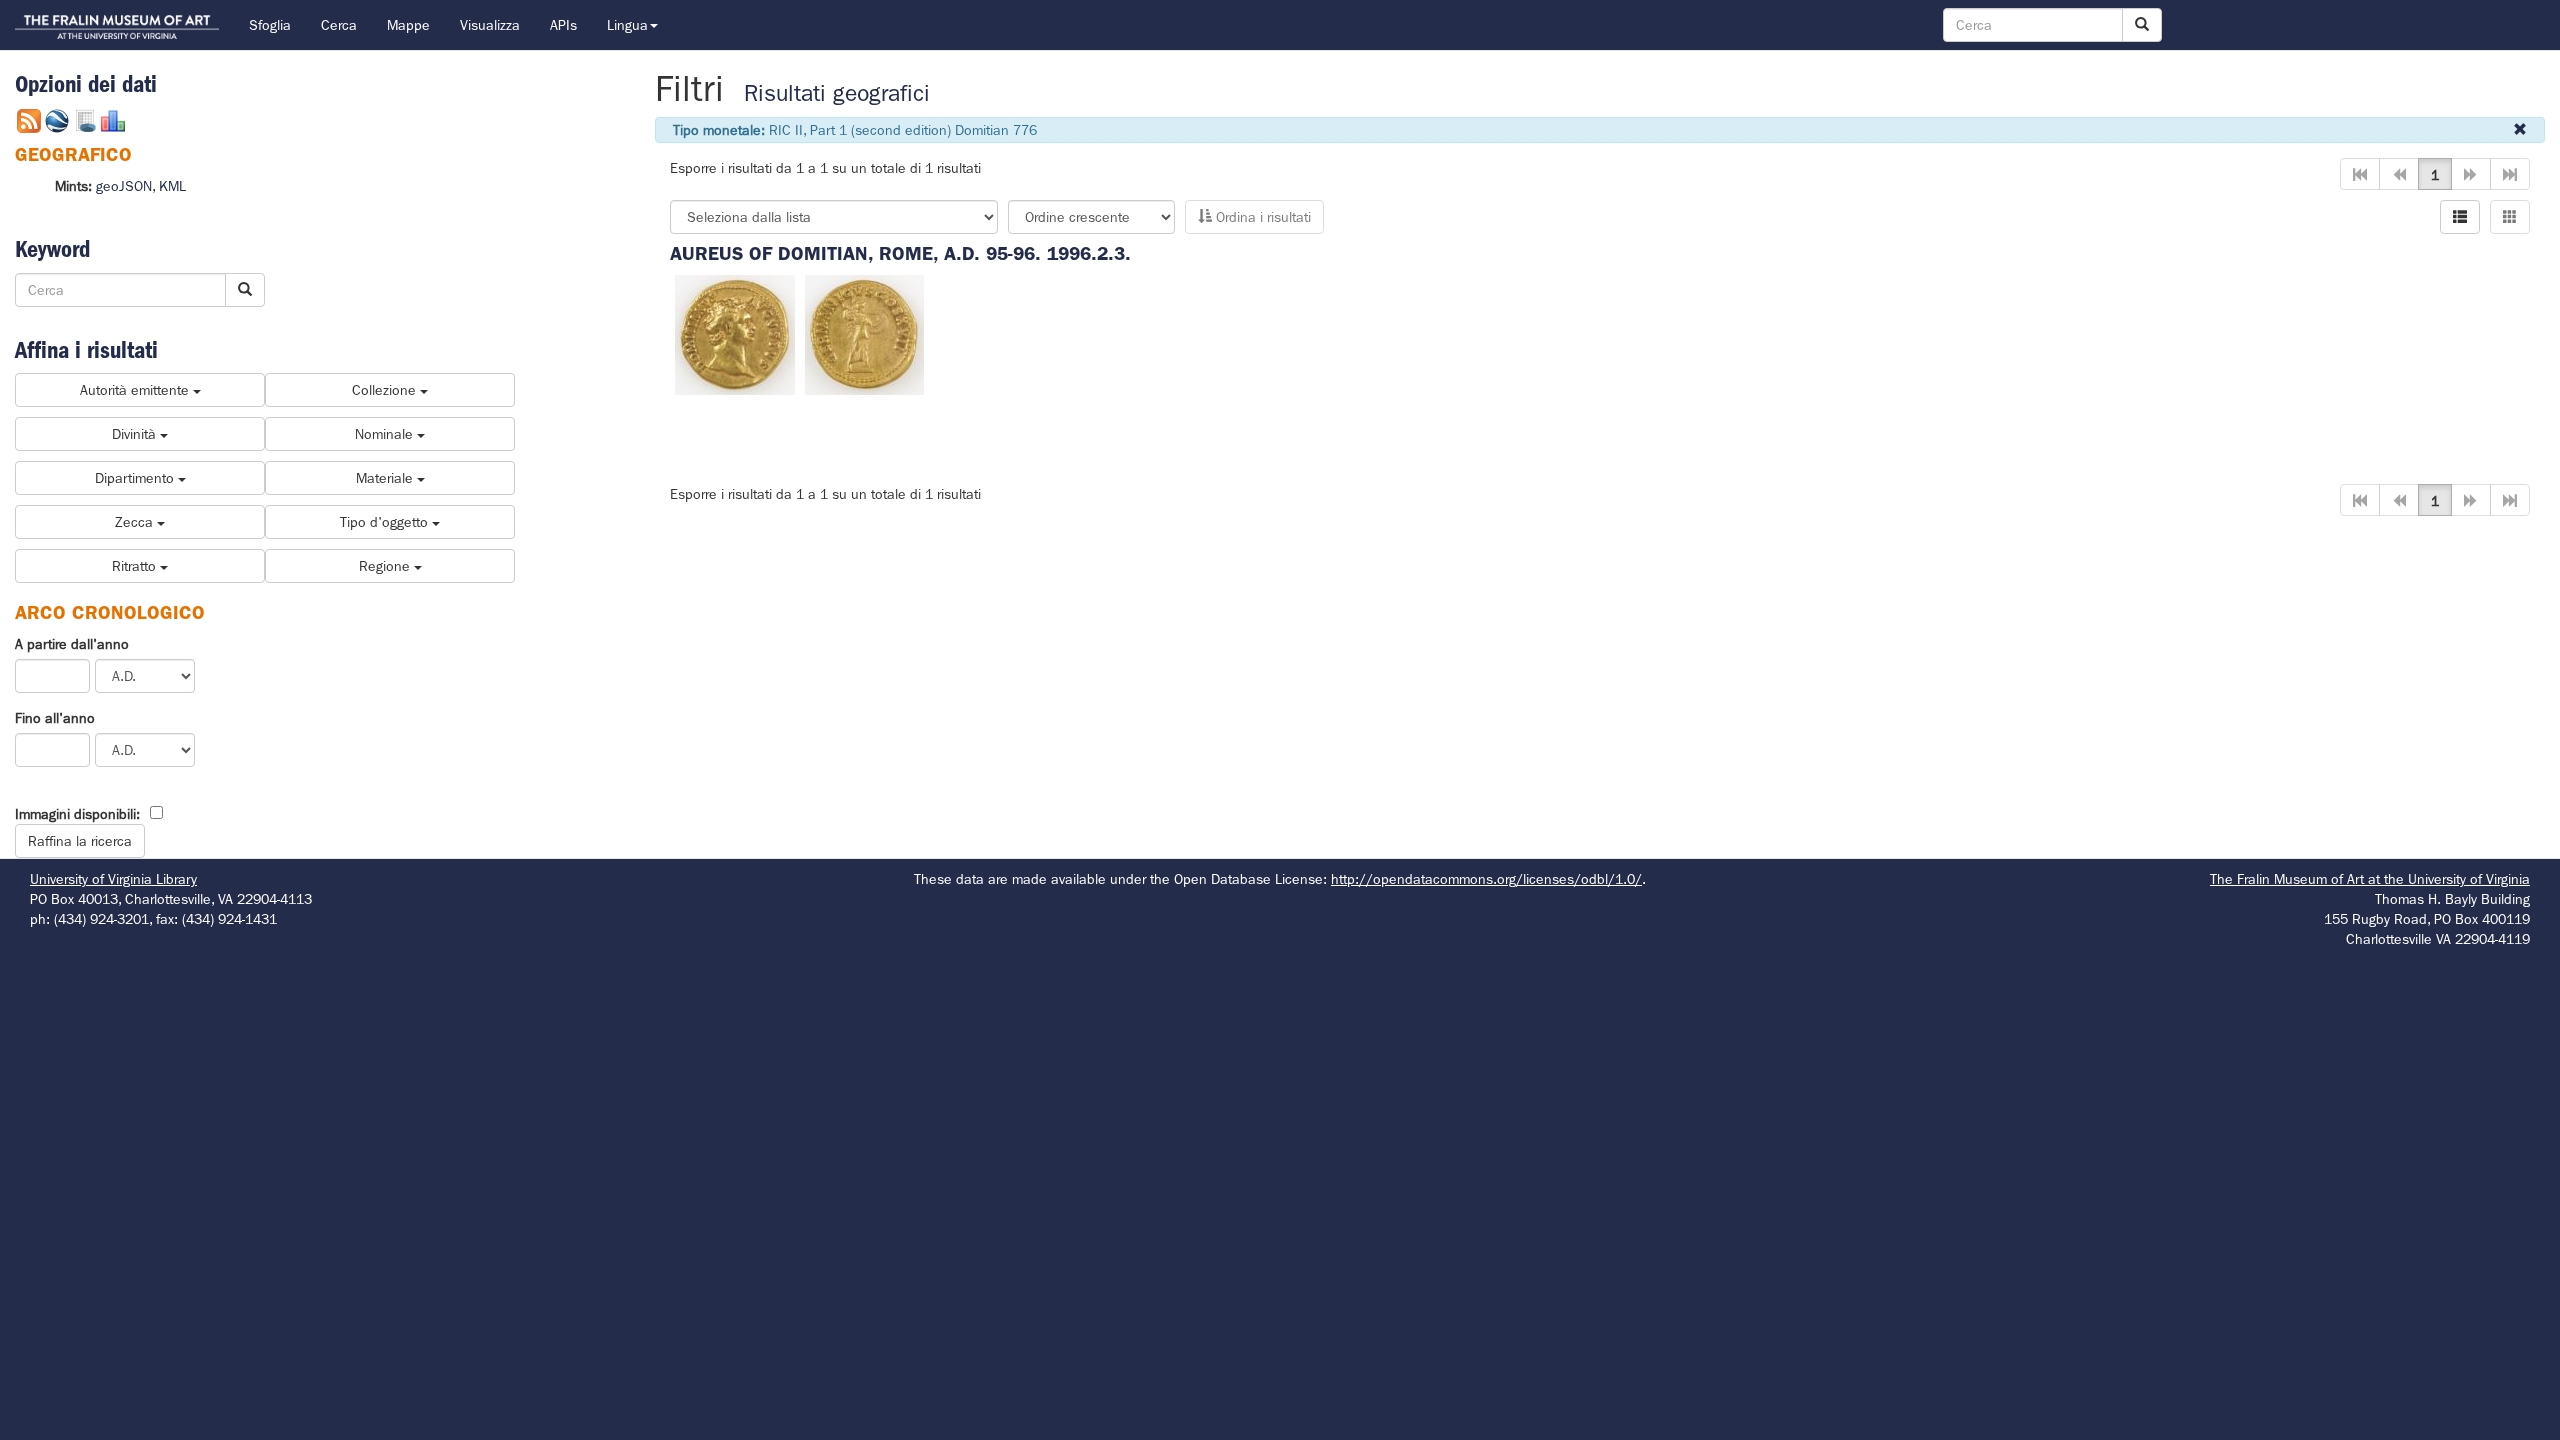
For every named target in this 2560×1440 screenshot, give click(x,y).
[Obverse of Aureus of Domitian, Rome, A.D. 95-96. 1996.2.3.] (735, 333)
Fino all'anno (55, 718)
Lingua (627, 25)
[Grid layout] (2510, 217)
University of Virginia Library (113, 879)
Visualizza (490, 25)
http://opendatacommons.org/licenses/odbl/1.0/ (1486, 879)
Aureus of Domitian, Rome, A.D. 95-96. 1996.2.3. (900, 253)
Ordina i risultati (1261, 217)
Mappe (408, 25)
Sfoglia (270, 25)
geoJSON (124, 186)
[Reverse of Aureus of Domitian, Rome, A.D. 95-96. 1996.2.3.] (864, 333)
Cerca (339, 25)
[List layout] (2460, 217)
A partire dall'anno (72, 644)
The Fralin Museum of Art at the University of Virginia (2370, 879)
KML (172, 186)
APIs (563, 25)
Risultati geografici (837, 93)
